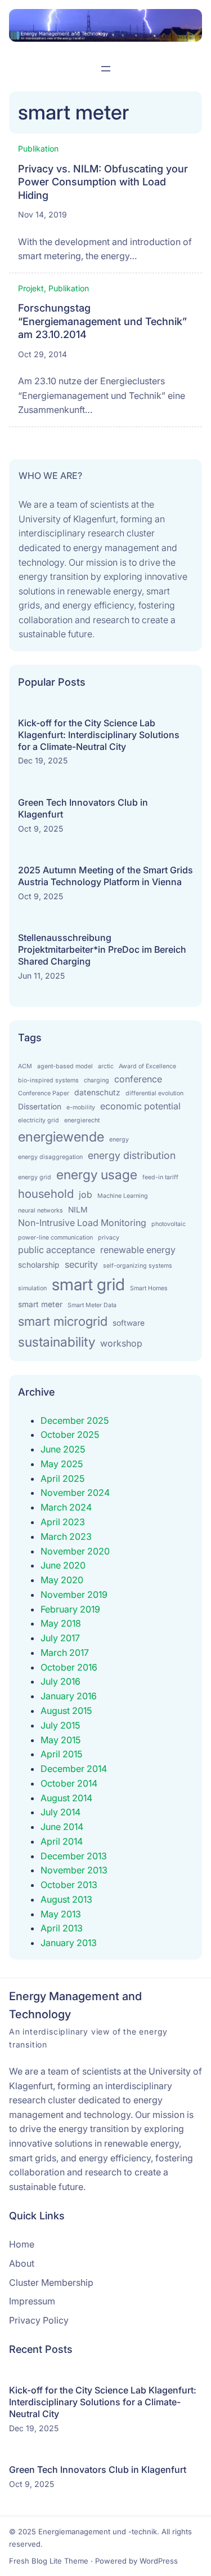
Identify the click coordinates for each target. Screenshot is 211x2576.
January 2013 (69, 1943)
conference (138, 1079)
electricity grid (39, 1120)
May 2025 (62, 1464)
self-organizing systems (138, 1266)
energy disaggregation (50, 1157)
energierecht (82, 1120)
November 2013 (74, 1870)
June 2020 (63, 1565)
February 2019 (70, 1609)
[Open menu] (106, 69)
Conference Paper (44, 1093)
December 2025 (75, 1420)
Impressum (32, 2301)
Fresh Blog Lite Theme (49, 2561)
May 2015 (61, 1740)
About (22, 2263)
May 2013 (61, 1914)
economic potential (140, 1106)
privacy (109, 1238)
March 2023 (66, 1536)
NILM (78, 1210)
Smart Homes (149, 1288)
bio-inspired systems (48, 1080)
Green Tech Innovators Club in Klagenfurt (83, 808)
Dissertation (40, 1107)
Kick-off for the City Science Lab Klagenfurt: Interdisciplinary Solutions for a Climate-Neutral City (99, 735)
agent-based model (65, 1066)
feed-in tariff (160, 1177)
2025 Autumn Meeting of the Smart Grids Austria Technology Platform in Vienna (105, 876)
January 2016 (69, 1696)
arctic (106, 1066)
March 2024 (66, 1507)
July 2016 (60, 1681)
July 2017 (60, 1638)
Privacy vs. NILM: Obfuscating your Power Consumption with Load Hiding (103, 182)
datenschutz (97, 1092)
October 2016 (69, 1667)
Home (22, 2244)
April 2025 (63, 1478)
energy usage (97, 1174)
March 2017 (65, 1653)
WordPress (159, 2561)
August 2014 (66, 1798)
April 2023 (63, 1522)
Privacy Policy (39, 2320)
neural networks (41, 1211)
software (129, 1323)
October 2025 (70, 1434)
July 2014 (60, 1812)
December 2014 (74, 1769)
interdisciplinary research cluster (88, 533)
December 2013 (74, 1856)
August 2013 (66, 1899)
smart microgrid (63, 1321)
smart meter (40, 1304)
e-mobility (81, 1107)
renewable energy (138, 1250)
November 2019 (74, 1595)
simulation (32, 1288)
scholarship (39, 1265)
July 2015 (60, 1725)
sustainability (57, 1342)
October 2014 (69, 1783)
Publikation (38, 148)
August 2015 (66, 1711)
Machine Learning (123, 1196)
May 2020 (62, 1580)
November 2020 (75, 1551)
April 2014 (62, 1841)
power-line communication (55, 1238)
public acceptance (57, 1250)
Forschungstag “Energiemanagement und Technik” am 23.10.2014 (102, 321)
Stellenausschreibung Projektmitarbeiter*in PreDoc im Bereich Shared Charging (102, 949)
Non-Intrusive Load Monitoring (82, 1223)
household (46, 1194)
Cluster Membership (51, 2282)
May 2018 (61, 1623)
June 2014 (62, 1827)
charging (96, 1080)
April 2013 (62, 1928)
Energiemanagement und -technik (98, 2531)
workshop (121, 1343)
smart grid (88, 1284)
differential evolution (154, 1093)
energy (119, 1140)
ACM (25, 1066)
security (81, 1264)
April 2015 (62, 1754)
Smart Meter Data (92, 1305)
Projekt (31, 288)
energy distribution (132, 1155)
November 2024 (75, 1493)
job (86, 1194)
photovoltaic (169, 1224)
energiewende (61, 1137)
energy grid (35, 1177)
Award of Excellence (147, 1066)
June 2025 (63, 1449)
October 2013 (69, 1885)
